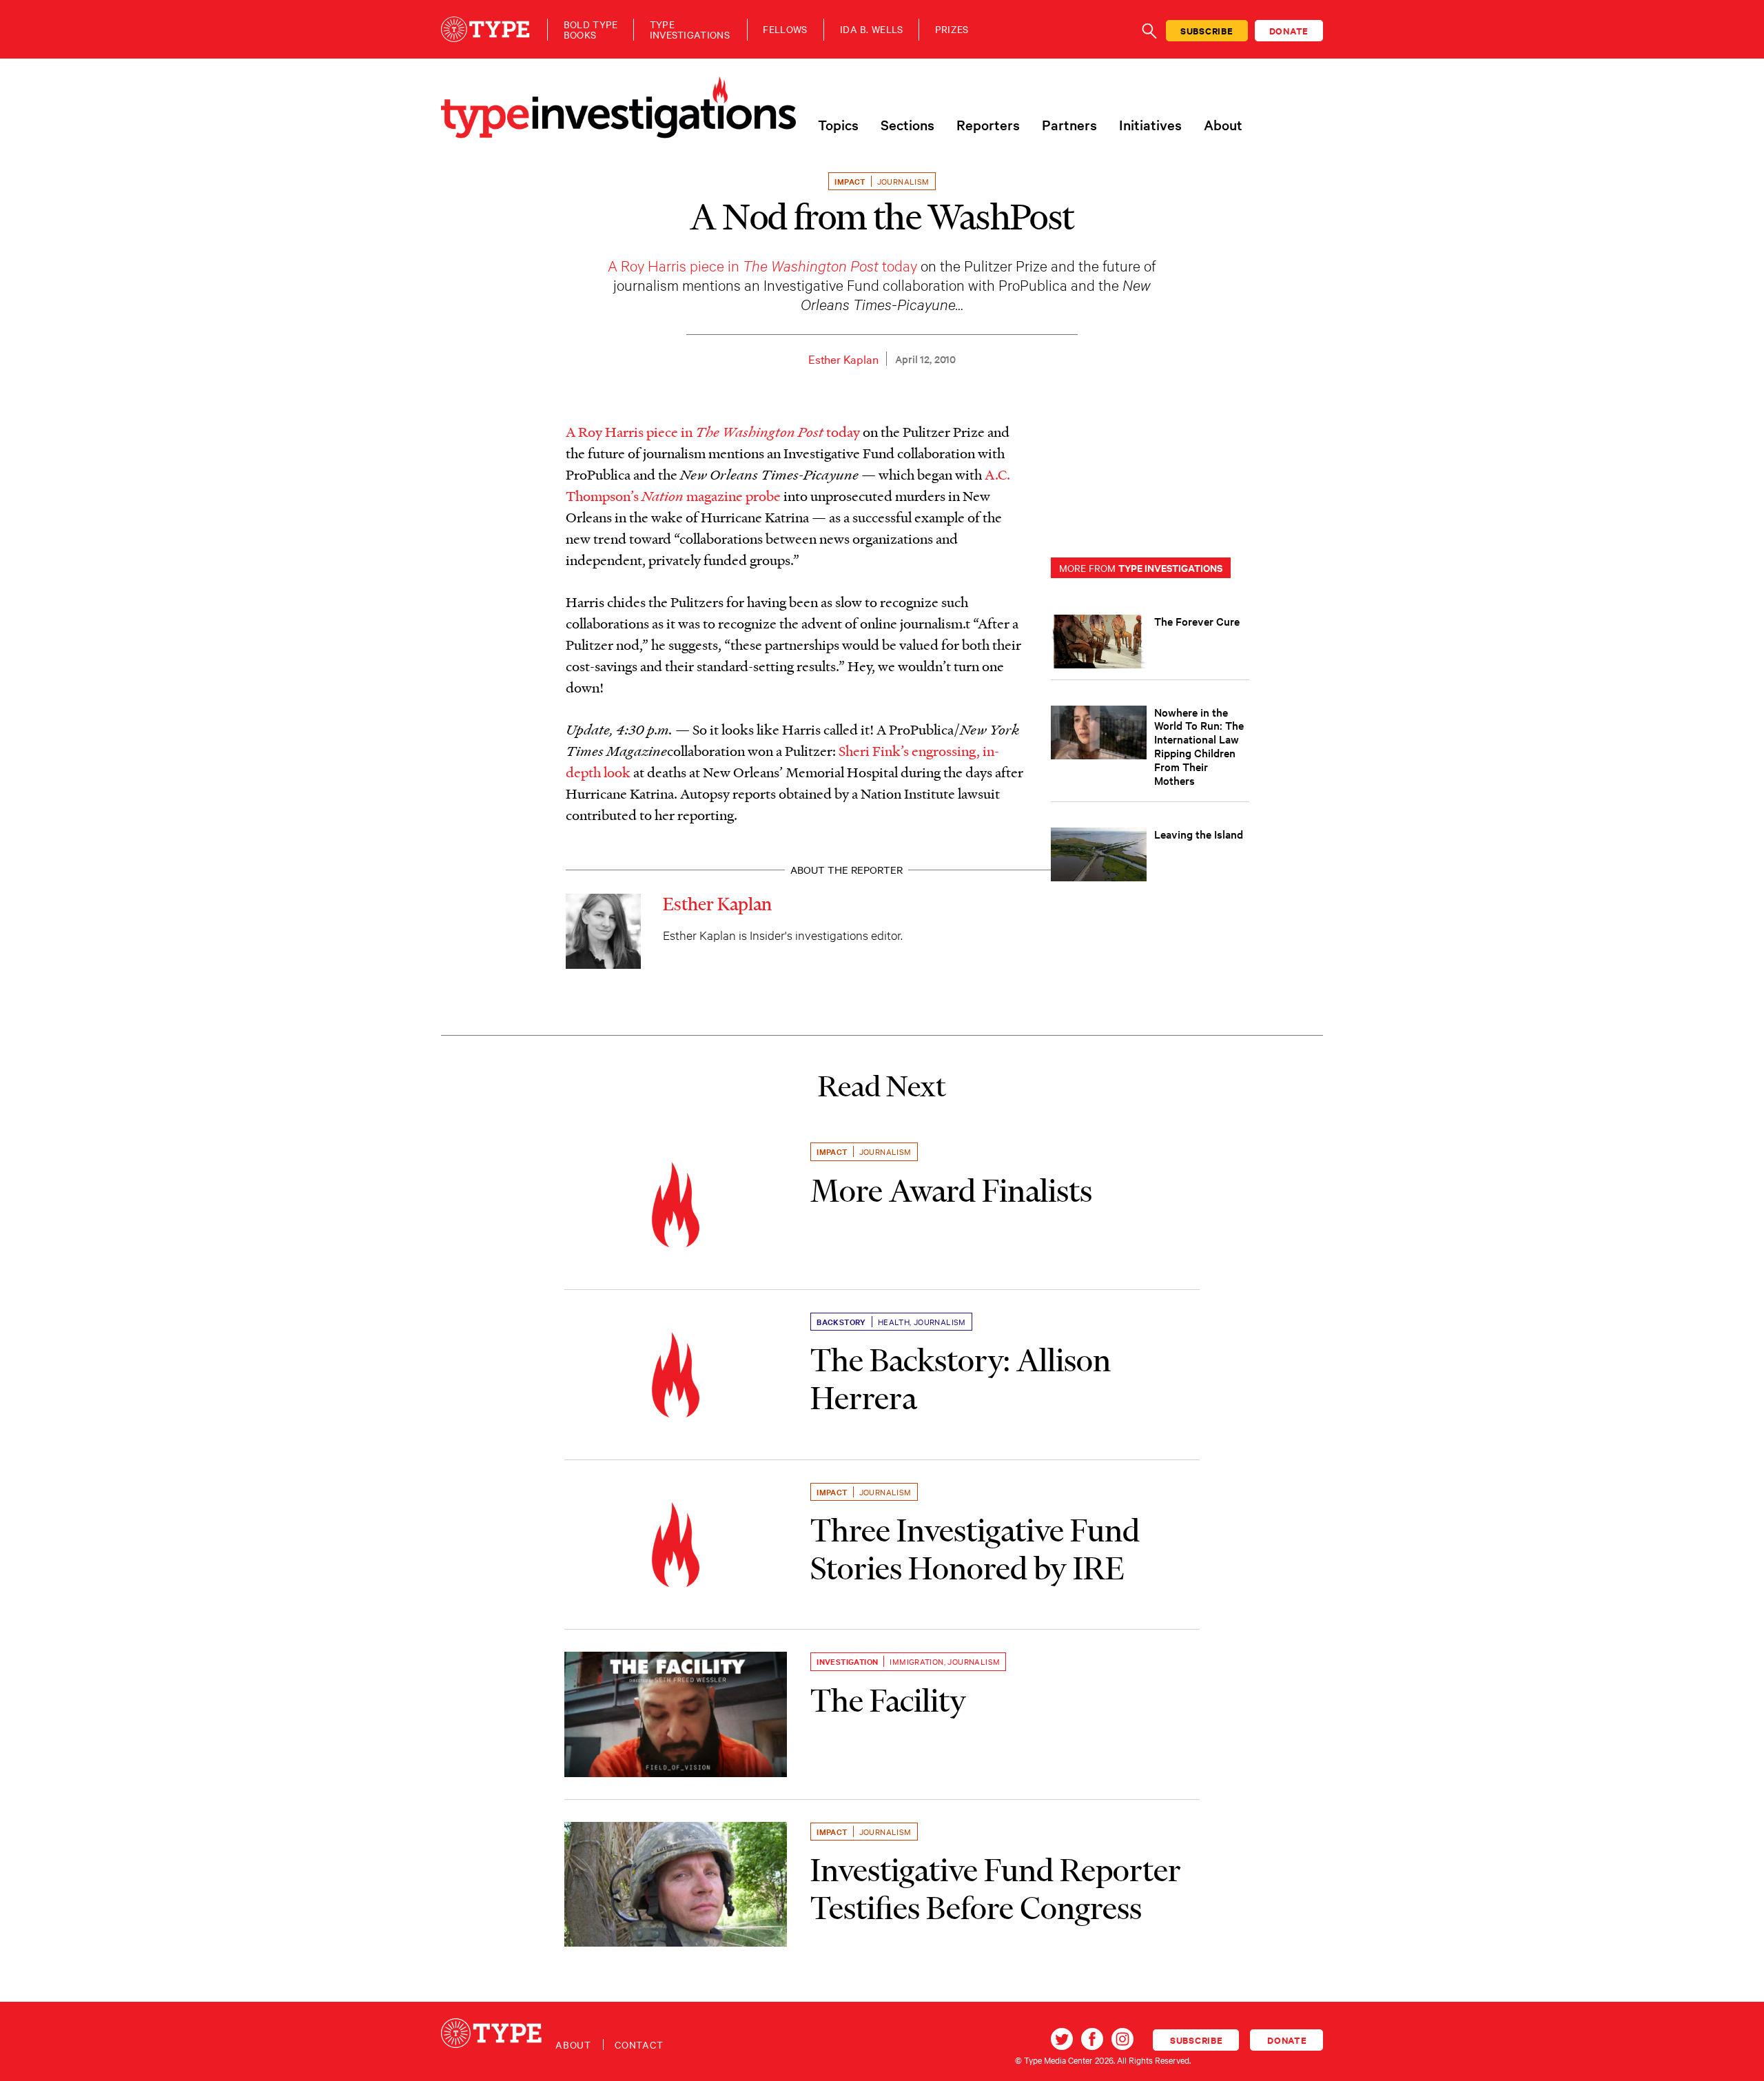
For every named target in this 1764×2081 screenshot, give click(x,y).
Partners (1069, 125)
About (1223, 125)
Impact (850, 181)
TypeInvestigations (690, 30)
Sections (907, 125)
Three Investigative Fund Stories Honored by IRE (975, 1549)
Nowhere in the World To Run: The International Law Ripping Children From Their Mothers (1199, 746)
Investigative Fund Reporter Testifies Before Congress (996, 1889)
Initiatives (1150, 125)
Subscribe (1207, 31)
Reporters (988, 125)
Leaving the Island (1199, 834)
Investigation (847, 1661)
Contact (639, 2044)
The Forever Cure (1197, 621)
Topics (838, 125)
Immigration (916, 1661)
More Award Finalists (951, 1191)
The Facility (888, 1701)
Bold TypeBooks (591, 30)
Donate (1289, 31)
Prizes (952, 29)
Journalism (903, 181)
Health (894, 1322)
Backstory (841, 1322)
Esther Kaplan (843, 359)
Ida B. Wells (872, 29)
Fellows (785, 29)
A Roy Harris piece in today (762, 265)
